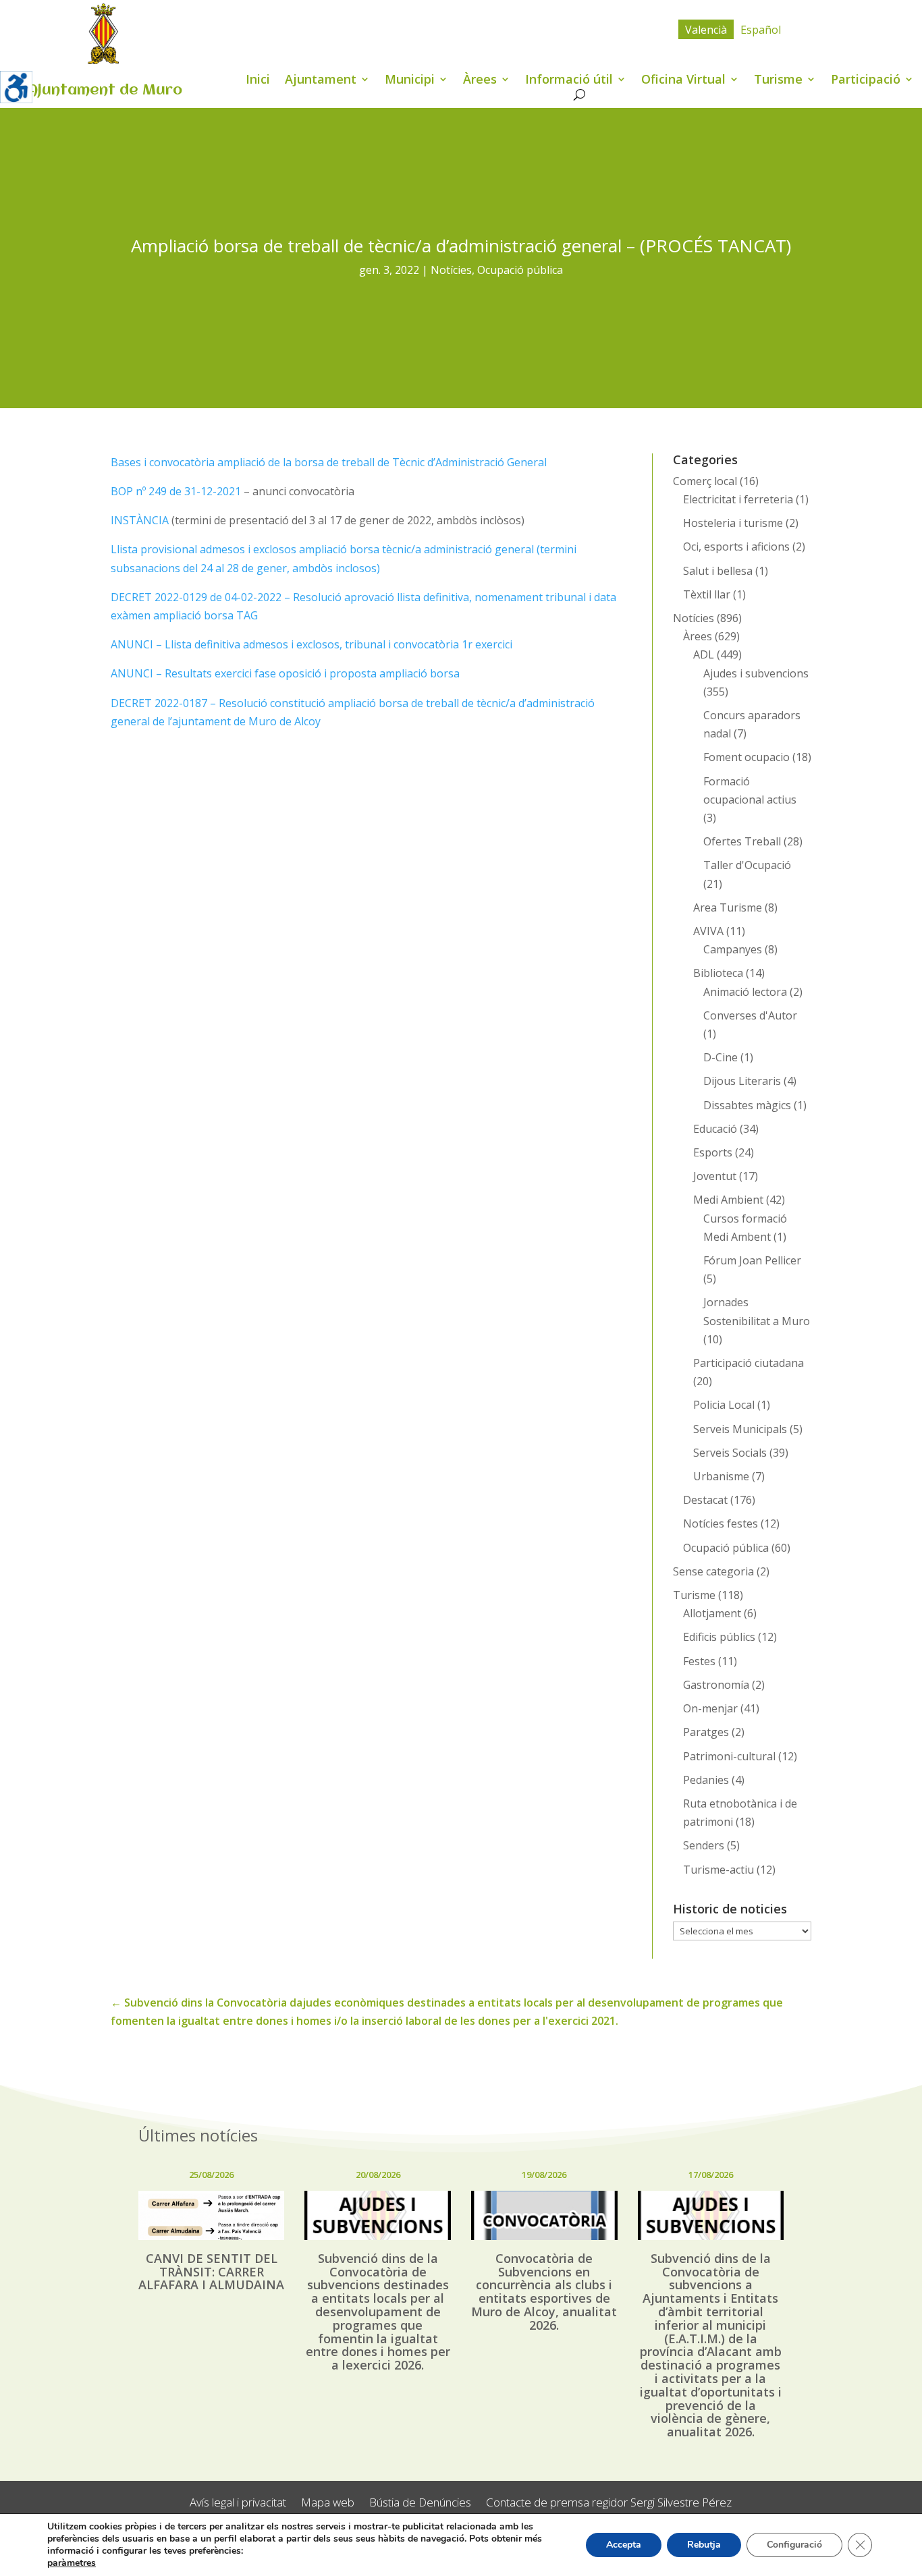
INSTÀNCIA (140, 520)
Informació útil (569, 81)
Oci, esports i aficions (736, 547)
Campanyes (733, 949)
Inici (258, 81)
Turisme (778, 81)
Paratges (706, 1732)
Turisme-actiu (718, 1870)
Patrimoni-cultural (729, 1756)
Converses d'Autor (750, 1015)
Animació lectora (745, 992)
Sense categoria (713, 1571)
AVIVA (708, 931)
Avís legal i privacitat (238, 2503)
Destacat (705, 1500)
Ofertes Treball (742, 841)
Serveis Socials (730, 1453)
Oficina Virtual (683, 81)
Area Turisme (728, 907)
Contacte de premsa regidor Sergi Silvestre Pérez (609, 2503)
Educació (715, 1129)
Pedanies (706, 1780)
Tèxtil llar (707, 594)
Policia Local (724, 1405)
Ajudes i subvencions (756, 673)
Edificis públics (719, 1637)
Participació (866, 81)
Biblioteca (718, 973)
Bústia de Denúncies (420, 2503)
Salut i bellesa (718, 571)
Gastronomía (716, 1685)
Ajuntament (321, 81)
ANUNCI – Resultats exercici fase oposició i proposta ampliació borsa (285, 673)
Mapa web (328, 2503)
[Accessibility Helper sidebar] (16, 87)
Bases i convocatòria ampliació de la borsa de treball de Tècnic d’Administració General (329, 462)
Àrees (480, 81)
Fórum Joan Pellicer (752, 1260)
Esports (713, 1152)
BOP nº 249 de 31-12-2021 (176, 491)
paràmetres (72, 2563)
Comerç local (705, 481)
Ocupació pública (520, 270)
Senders (704, 1845)
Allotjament (712, 1613)
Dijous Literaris (742, 1081)
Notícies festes (721, 1523)
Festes (699, 1661)
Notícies (451, 270)
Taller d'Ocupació (747, 865)
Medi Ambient (728, 1200)
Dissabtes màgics (747, 1105)
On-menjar (710, 1708)
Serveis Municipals (740, 1429)
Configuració (794, 2545)
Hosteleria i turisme (733, 523)
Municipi (410, 81)
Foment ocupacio (747, 757)
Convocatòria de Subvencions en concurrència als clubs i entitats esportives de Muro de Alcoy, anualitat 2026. (544, 2292)
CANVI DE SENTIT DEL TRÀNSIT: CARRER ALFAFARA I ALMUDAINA (211, 2272)
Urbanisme (721, 1476)
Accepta (624, 2545)
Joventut (715, 1176)
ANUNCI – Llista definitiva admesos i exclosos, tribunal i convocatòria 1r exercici (311, 644)
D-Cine (721, 1057)
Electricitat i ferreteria (738, 499)
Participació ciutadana (749, 1363)
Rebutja (704, 2545)
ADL (704, 654)
